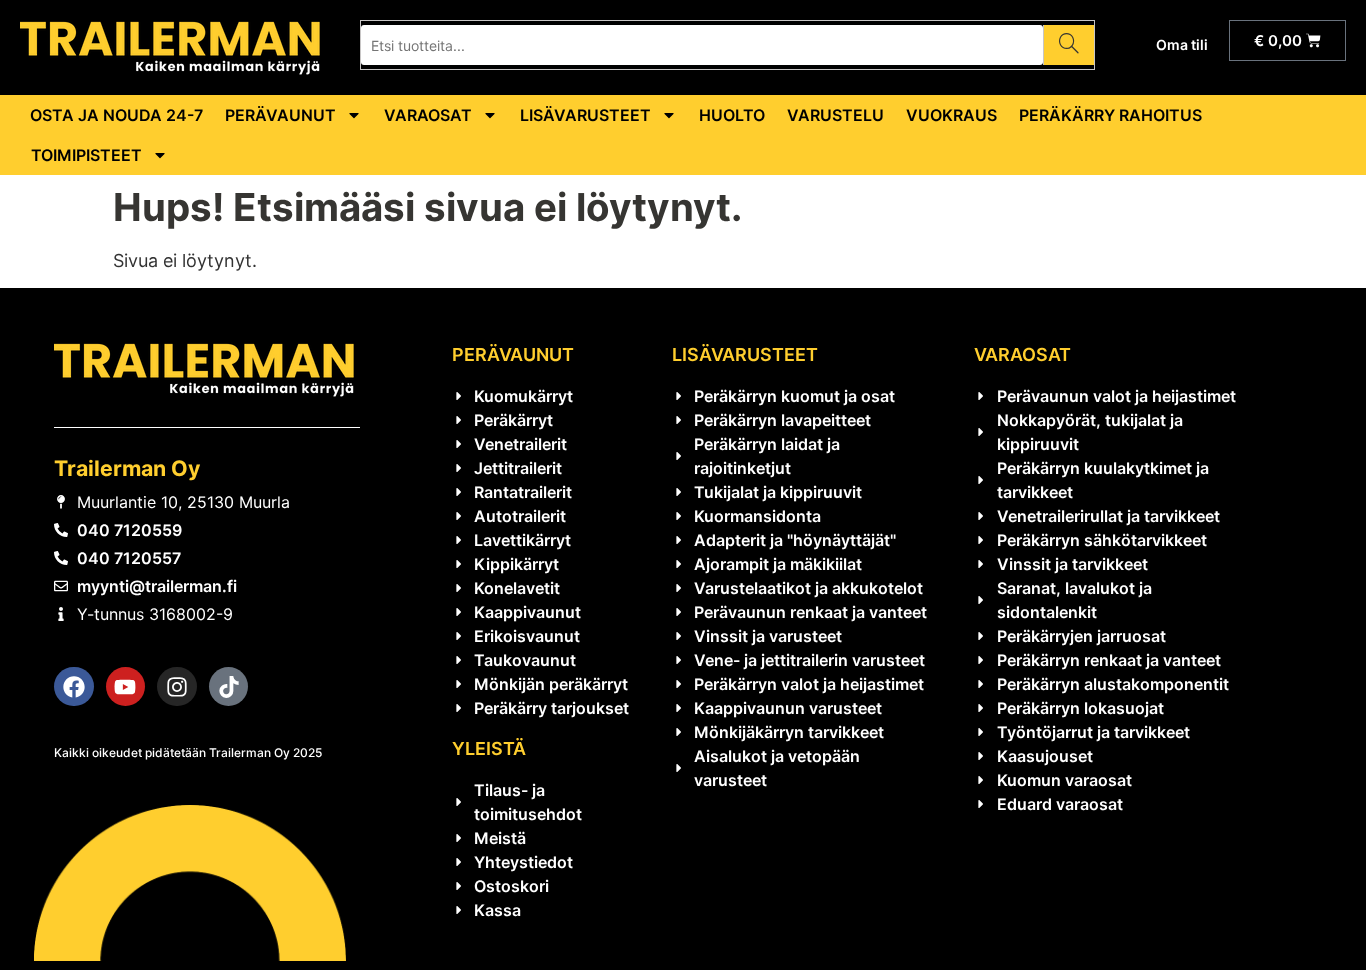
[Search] (1068, 45)
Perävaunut (280, 115)
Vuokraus (951, 115)
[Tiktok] (229, 687)
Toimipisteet (86, 155)
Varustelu (835, 115)
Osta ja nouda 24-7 (116, 115)
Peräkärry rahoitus (1110, 115)
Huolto (732, 115)
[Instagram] (177, 687)
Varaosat (428, 115)
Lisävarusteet (585, 115)
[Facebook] (74, 687)
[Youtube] (126, 687)
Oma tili (1182, 44)
